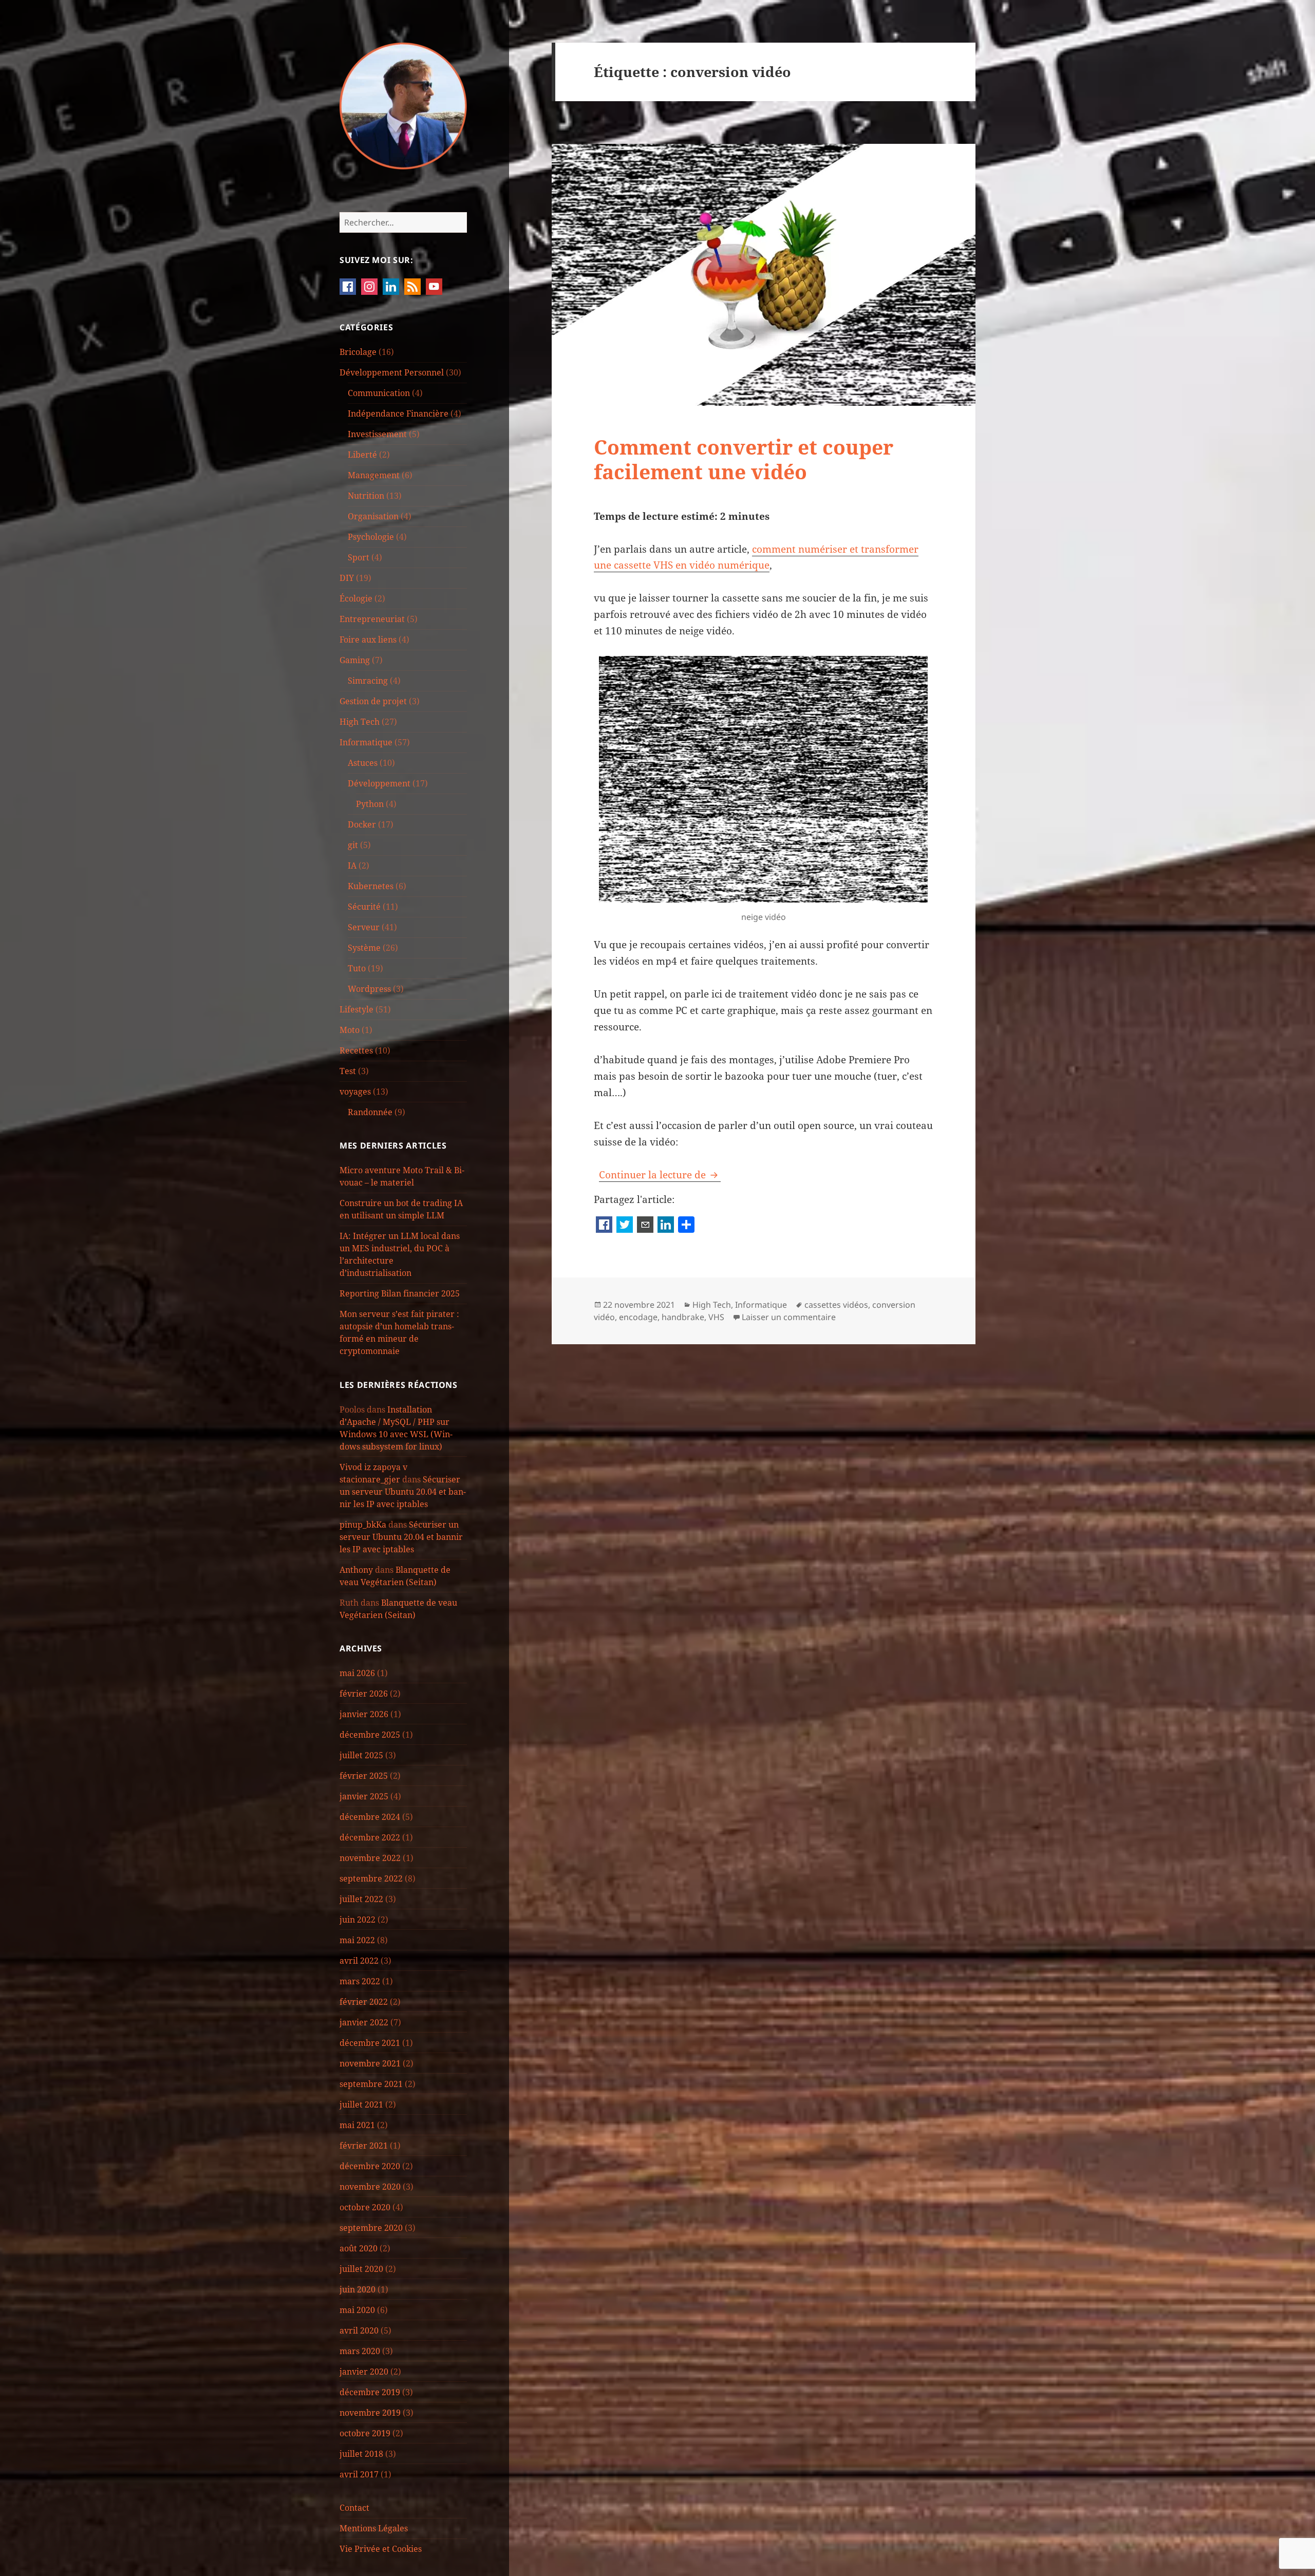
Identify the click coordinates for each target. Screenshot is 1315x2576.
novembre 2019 (370, 2413)
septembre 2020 (371, 2228)
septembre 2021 (371, 2084)
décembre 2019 (370, 2392)
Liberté (362, 455)
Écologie (356, 598)
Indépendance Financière (398, 413)
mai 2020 (357, 2310)
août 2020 (359, 2248)
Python (370, 804)
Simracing (368, 681)
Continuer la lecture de (660, 1175)
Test (348, 1071)
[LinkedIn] (666, 1226)
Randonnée (370, 1112)
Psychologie (371, 537)
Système (364, 948)
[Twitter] (625, 1226)
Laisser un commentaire (789, 1317)
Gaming (355, 660)
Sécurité (364, 907)
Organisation (373, 516)
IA (352, 866)
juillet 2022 (361, 1899)
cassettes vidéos (836, 1305)
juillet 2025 (361, 1755)
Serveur (364, 927)
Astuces (363, 763)
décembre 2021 (370, 2043)
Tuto (357, 968)
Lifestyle (356, 1009)
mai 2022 (357, 1940)
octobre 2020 (365, 2207)
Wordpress (369, 989)
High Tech (360, 722)
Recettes (356, 1050)
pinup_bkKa (363, 1525)
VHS (716, 1317)
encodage (638, 1317)
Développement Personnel (392, 372)
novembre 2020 (370, 2187)
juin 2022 (358, 1920)
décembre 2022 (370, 1837)
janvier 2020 (364, 2372)
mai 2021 (357, 2125)
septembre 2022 (371, 1878)
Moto (350, 1030)
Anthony (356, 1570)
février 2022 (364, 2002)
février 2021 (364, 2146)
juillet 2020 (361, 2269)
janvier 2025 (364, 1796)
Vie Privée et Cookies (381, 2549)
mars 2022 (360, 1981)
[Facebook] (604, 1226)
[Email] (645, 1226)
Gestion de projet (373, 701)
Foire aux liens (368, 640)
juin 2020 (358, 2289)
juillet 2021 (361, 2104)
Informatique (366, 742)
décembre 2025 (370, 1735)
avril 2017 (359, 2474)
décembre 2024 (370, 1817)
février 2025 (364, 1776)
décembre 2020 (370, 2166)
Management (374, 475)
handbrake (683, 1317)
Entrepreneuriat (372, 619)
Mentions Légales (374, 2528)
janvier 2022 (364, 2022)
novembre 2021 (370, 2063)
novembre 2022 (370, 1858)
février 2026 (364, 1694)
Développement (379, 783)
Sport (359, 557)
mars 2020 (360, 2351)
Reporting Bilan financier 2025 (400, 1293)
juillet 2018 (361, 2454)
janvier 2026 (364, 1714)
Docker (362, 824)
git (353, 845)
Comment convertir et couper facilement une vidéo (744, 459)
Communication (379, 393)
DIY (347, 578)
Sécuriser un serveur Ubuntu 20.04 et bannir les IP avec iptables (403, 1492)
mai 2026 (357, 1673)
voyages (355, 1092)
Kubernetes (371, 886)
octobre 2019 (365, 2433)
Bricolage (358, 352)
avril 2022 (359, 1961)
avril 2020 (359, 2330)
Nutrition (366, 496)
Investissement (377, 434)
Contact (354, 2508)
